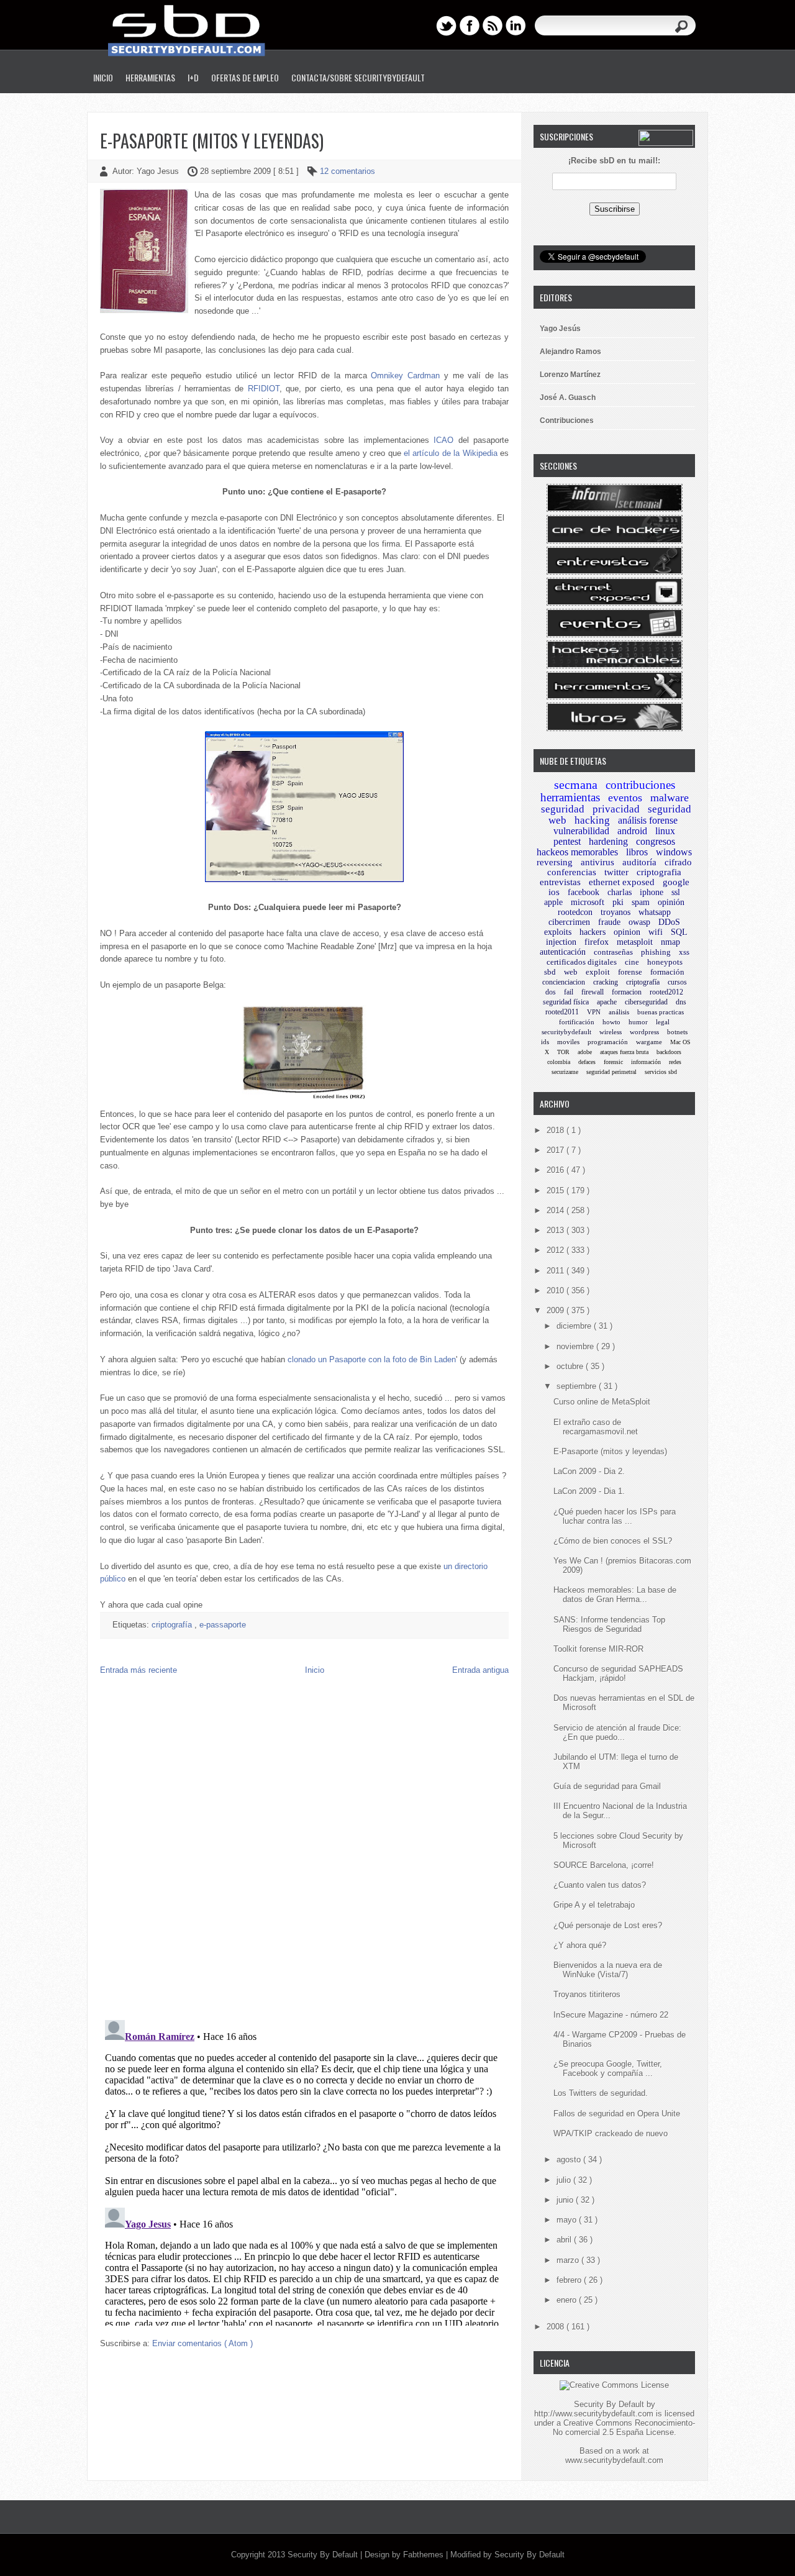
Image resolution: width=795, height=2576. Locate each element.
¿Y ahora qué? (580, 1945)
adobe (585, 1052)
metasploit (635, 942)
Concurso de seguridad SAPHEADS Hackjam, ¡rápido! (618, 1673)
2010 (556, 1290)
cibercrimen (569, 922)
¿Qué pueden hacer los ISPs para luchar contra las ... (615, 1516)
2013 (556, 1230)
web (571, 972)
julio (565, 2180)
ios (554, 892)
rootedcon (575, 912)
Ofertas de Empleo (245, 77)
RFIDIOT (264, 389)
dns (681, 1002)
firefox (597, 942)
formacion (627, 992)
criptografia (659, 872)
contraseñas (613, 952)
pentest (567, 841)
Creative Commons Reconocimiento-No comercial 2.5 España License (624, 2428)
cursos (677, 982)
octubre (571, 1366)
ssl (676, 892)
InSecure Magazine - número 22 (611, 2015)
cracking (606, 982)
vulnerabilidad (581, 831)
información (646, 1062)
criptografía (173, 1625)
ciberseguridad (646, 1002)
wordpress (644, 1032)
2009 (556, 1310)
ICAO (443, 440)
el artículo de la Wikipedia (451, 453)
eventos (625, 798)
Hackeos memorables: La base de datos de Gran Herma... (615, 1595)
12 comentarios (348, 171)
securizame (565, 1072)
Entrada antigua (480, 1670)
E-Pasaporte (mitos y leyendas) (212, 141)
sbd (550, 972)
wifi (656, 932)
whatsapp (655, 912)
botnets (677, 1032)
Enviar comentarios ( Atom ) (202, 2343)
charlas (620, 892)
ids (545, 1042)
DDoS (669, 922)
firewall (593, 992)
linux (665, 831)
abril (565, 2240)
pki (618, 902)
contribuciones (640, 785)
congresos (656, 841)
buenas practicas (661, 1012)
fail (569, 992)
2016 (556, 1170)
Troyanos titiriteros (587, 1994)
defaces (587, 1062)
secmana (576, 785)
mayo (568, 2220)
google (676, 882)
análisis (619, 1012)
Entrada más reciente (139, 1670)
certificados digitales (582, 962)
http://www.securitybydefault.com (594, 2414)
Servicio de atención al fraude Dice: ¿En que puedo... (617, 1732)
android (632, 831)
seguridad (563, 809)
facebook (584, 892)
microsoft (588, 902)
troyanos (616, 912)
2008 (556, 2327)
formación (667, 972)
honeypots (665, 962)
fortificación (577, 1022)
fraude (609, 922)
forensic (613, 1062)
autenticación (563, 952)
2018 (556, 1130)
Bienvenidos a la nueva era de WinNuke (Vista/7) (608, 1970)
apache (607, 1002)
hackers (593, 932)
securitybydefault (566, 1032)
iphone (652, 892)
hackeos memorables (577, 852)
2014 (556, 1210)
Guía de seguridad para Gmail (607, 1786)
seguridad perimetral (611, 1072)
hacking (592, 820)
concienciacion (564, 982)
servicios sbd (661, 1072)
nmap (670, 942)
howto (611, 1022)
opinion (627, 932)
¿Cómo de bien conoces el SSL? (613, 1541)
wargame (649, 1042)
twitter (616, 872)
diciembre (575, 1326)
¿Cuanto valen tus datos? (600, 1885)
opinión (671, 902)
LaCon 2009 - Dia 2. (589, 1471)
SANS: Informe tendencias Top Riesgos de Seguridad (609, 1624)
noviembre (576, 1346)
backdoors (669, 1052)
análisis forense (648, 820)
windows (674, 852)
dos (551, 992)
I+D (193, 77)
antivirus (597, 862)
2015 (556, 1190)
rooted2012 (666, 992)
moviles (568, 1042)
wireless (611, 1032)
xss (684, 952)
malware (670, 798)
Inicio (103, 77)
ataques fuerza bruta (624, 1052)
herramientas (570, 797)
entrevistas (560, 882)
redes (675, 1062)
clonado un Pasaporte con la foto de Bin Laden (372, 1359)
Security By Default (324, 2555)
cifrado (678, 862)
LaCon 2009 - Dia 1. (589, 1491)
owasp (639, 922)
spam (641, 902)
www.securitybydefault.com (614, 2460)
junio (566, 2200)
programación (608, 1042)
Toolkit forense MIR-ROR (598, 1649)
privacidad (616, 809)
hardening (608, 841)
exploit (598, 972)
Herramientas (150, 77)
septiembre (578, 1386)
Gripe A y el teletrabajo (594, 1905)
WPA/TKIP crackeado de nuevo (611, 2133)
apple (553, 902)
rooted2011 (562, 1012)
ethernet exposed (622, 882)
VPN (594, 1012)
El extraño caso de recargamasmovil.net (596, 1427)
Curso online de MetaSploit (602, 1402)
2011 (556, 1271)
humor (638, 1022)
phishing (656, 952)
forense (630, 972)
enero (568, 2300)
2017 (556, 1150)
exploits (558, 932)
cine (632, 962)
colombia (559, 1062)
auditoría (639, 862)
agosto (570, 2160)
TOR (563, 1052)
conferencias (572, 872)
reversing (555, 862)
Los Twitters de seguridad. (601, 2093)
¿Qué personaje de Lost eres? (608, 1925)
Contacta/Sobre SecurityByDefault (358, 77)
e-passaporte (223, 1625)
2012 (556, 1250)
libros (637, 852)
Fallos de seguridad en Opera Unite (617, 2114)
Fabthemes (425, 2555)
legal (663, 1022)
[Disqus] (304, 1850)
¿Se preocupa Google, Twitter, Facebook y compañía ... (608, 2069)
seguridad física (566, 1002)
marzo (569, 2260)
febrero (570, 2280)
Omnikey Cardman (405, 375)
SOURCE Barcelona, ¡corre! (604, 1865)
